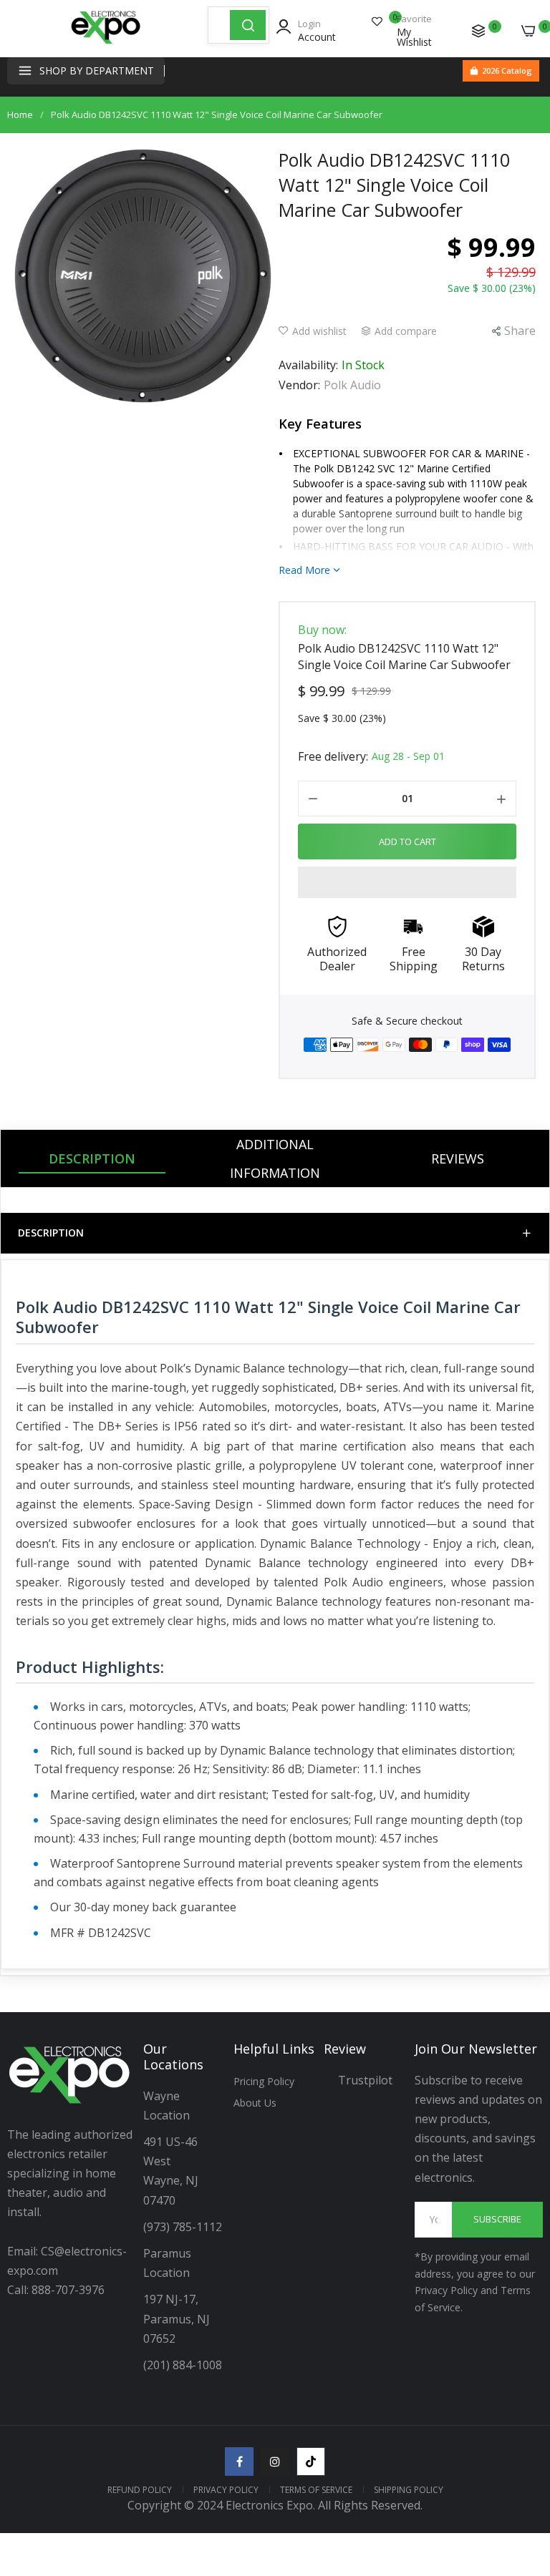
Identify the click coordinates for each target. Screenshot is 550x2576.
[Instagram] (275, 2462)
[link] (521, 2458)
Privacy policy (226, 2490)
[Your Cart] (529, 31)
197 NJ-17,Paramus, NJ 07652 (177, 2318)
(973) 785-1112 (184, 2227)
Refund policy (140, 2490)
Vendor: (299, 385)
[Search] (248, 25)
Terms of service (316, 2490)
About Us (255, 2103)
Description (92, 1158)
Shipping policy (409, 2490)
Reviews (458, 1158)
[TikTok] (311, 2462)
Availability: (308, 365)
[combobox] (219, 25)
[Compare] (478, 31)
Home (20, 114)
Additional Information (275, 1158)
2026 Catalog (507, 70)
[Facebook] (239, 2462)
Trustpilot (365, 2080)
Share (520, 331)
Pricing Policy (264, 2081)
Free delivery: (333, 756)
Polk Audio (352, 385)
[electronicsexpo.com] (106, 43)
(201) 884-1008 (183, 2365)
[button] (407, 882)
